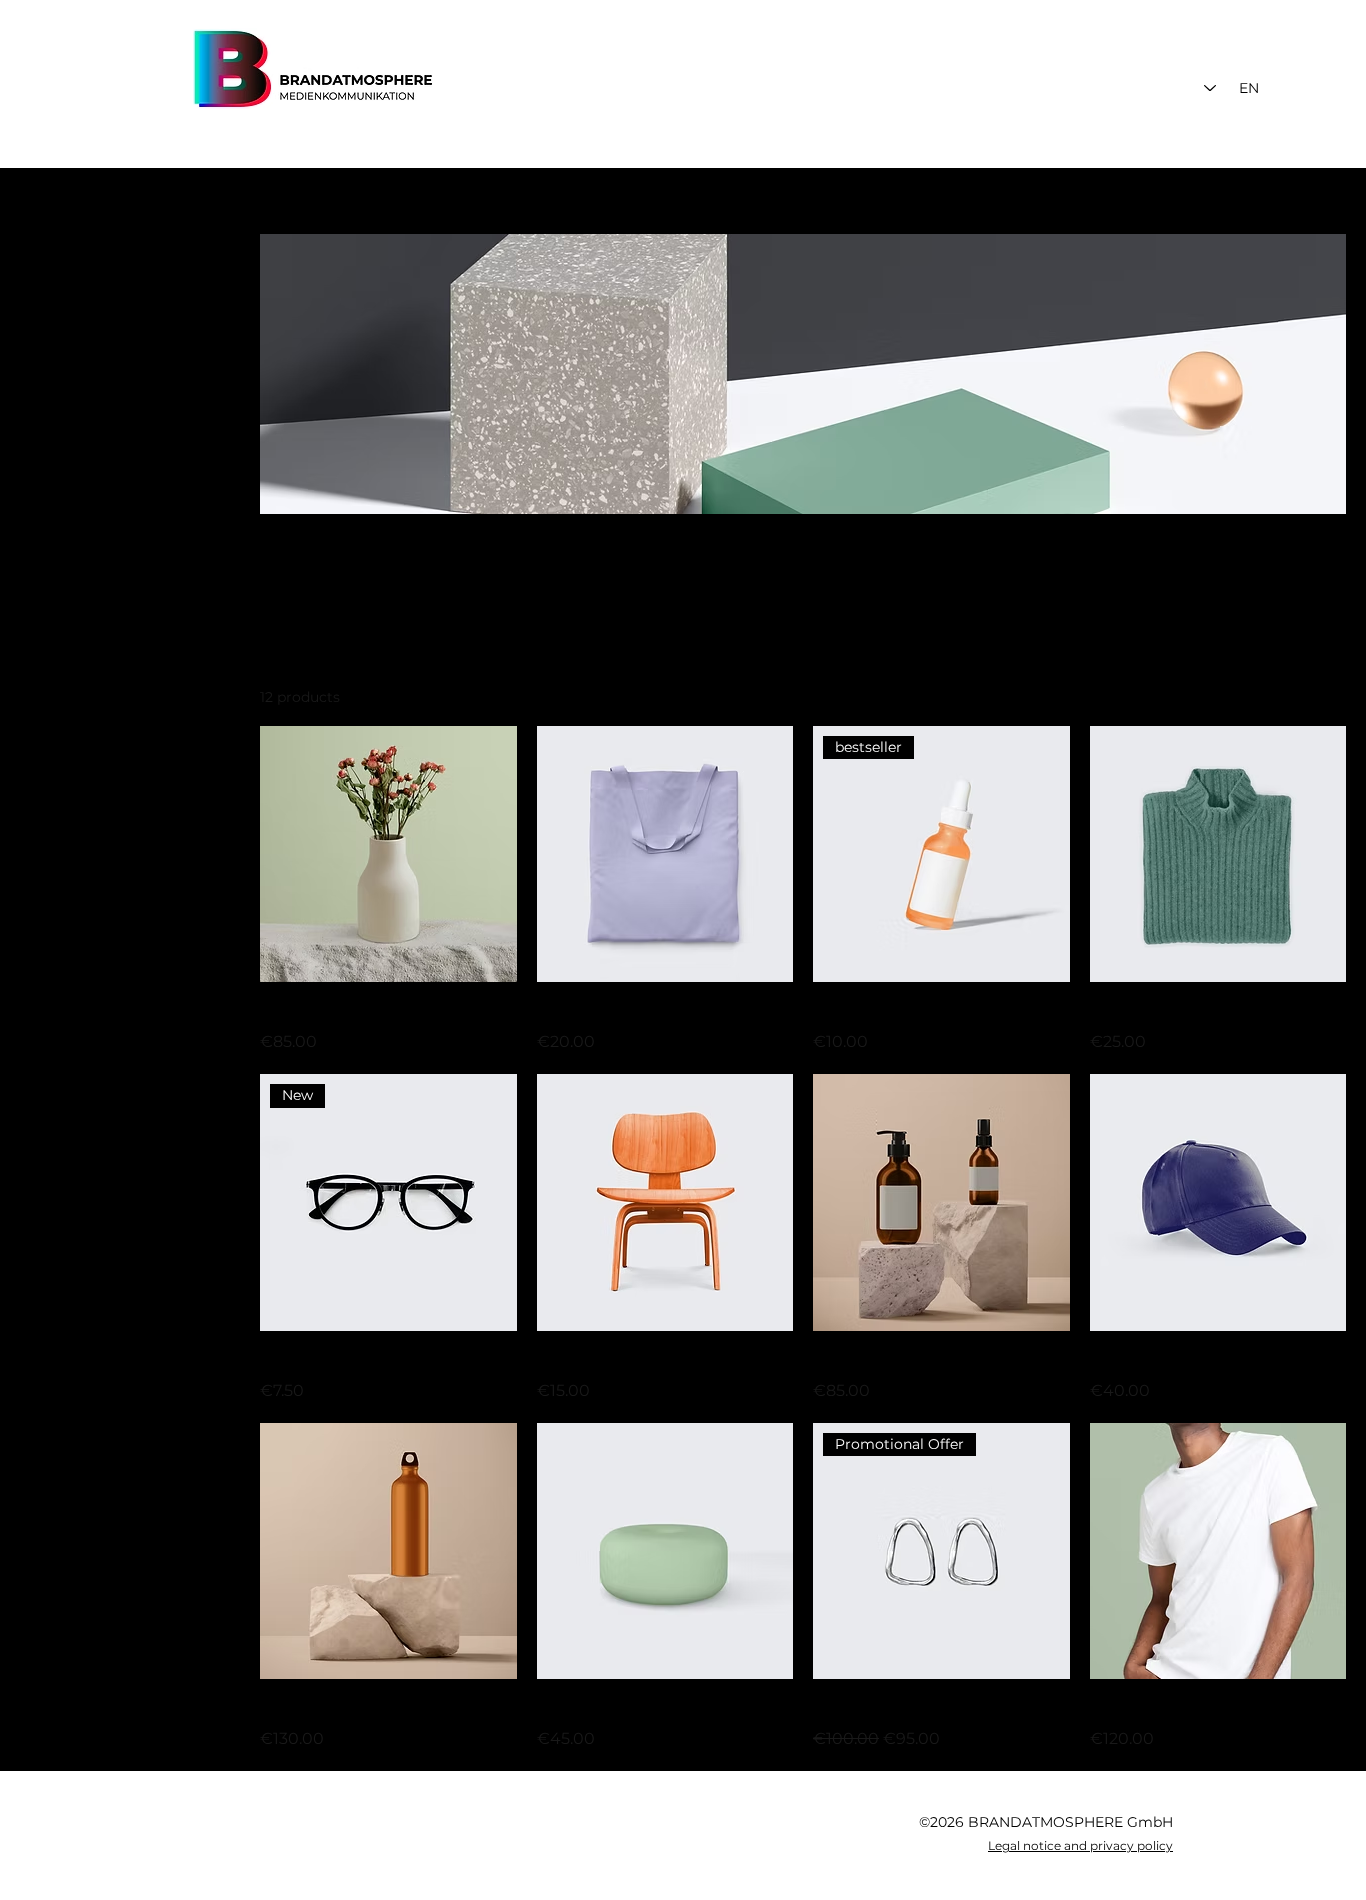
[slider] (27, 465)
